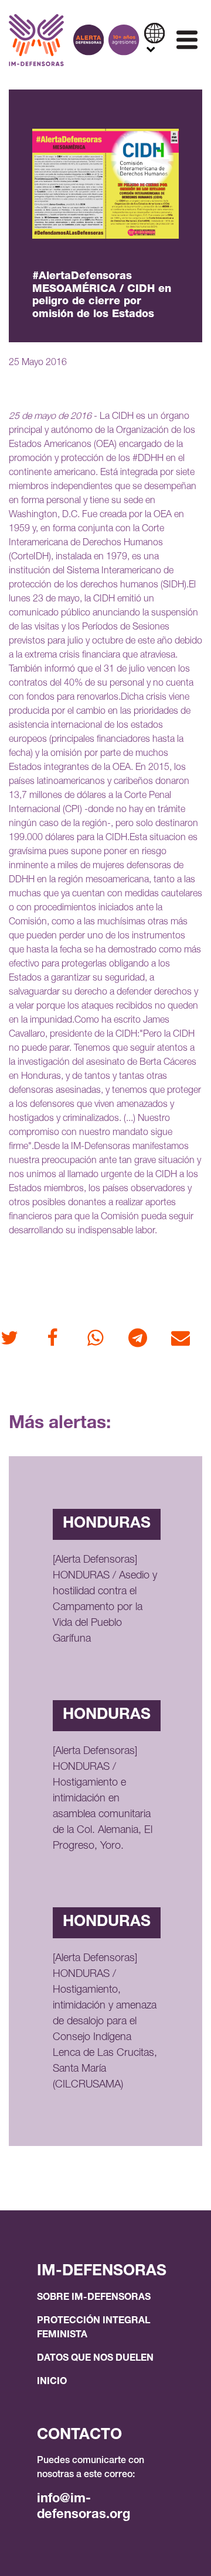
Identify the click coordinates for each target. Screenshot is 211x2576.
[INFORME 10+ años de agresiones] (124, 40)
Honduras (107, 1524)
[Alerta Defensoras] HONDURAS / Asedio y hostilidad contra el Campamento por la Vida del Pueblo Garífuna (105, 1600)
